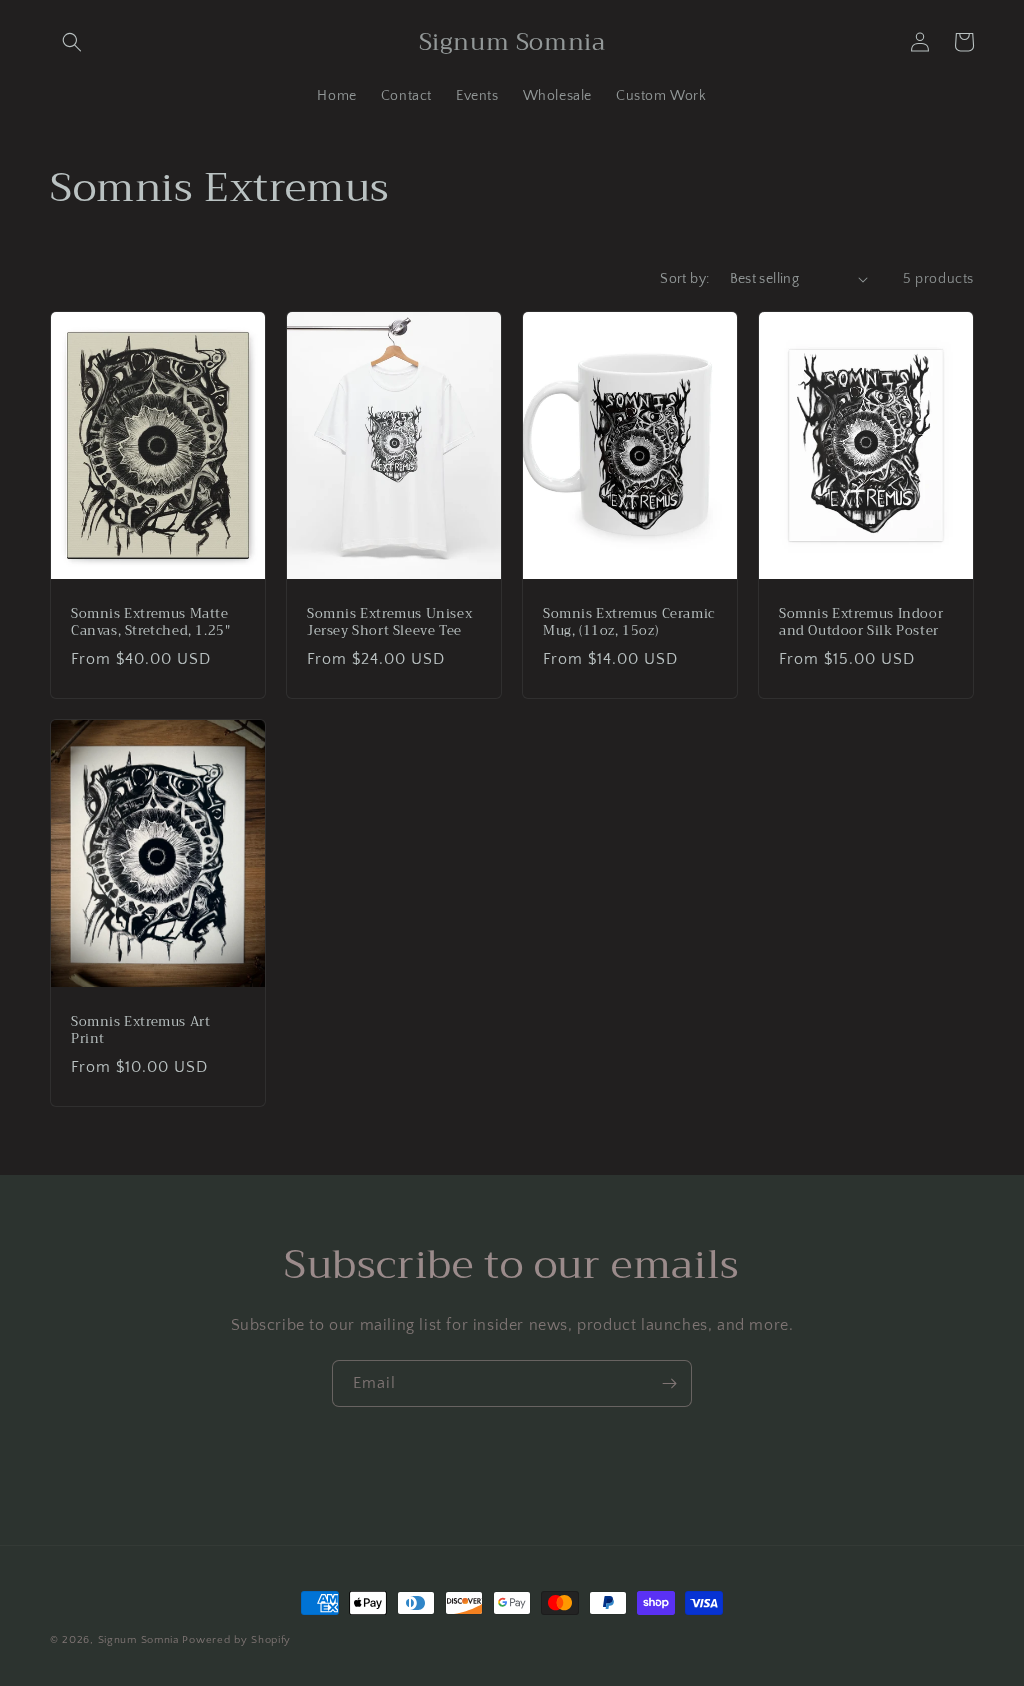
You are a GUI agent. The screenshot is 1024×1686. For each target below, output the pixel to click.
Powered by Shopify (236, 1640)
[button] (72, 42)
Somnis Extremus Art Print (140, 1031)
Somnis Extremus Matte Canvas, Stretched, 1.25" (150, 623)
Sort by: (684, 279)
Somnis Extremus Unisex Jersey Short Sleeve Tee (389, 623)
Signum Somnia (138, 1640)
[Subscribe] (669, 1383)
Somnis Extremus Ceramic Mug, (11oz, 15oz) (629, 623)
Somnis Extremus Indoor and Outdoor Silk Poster (861, 623)
